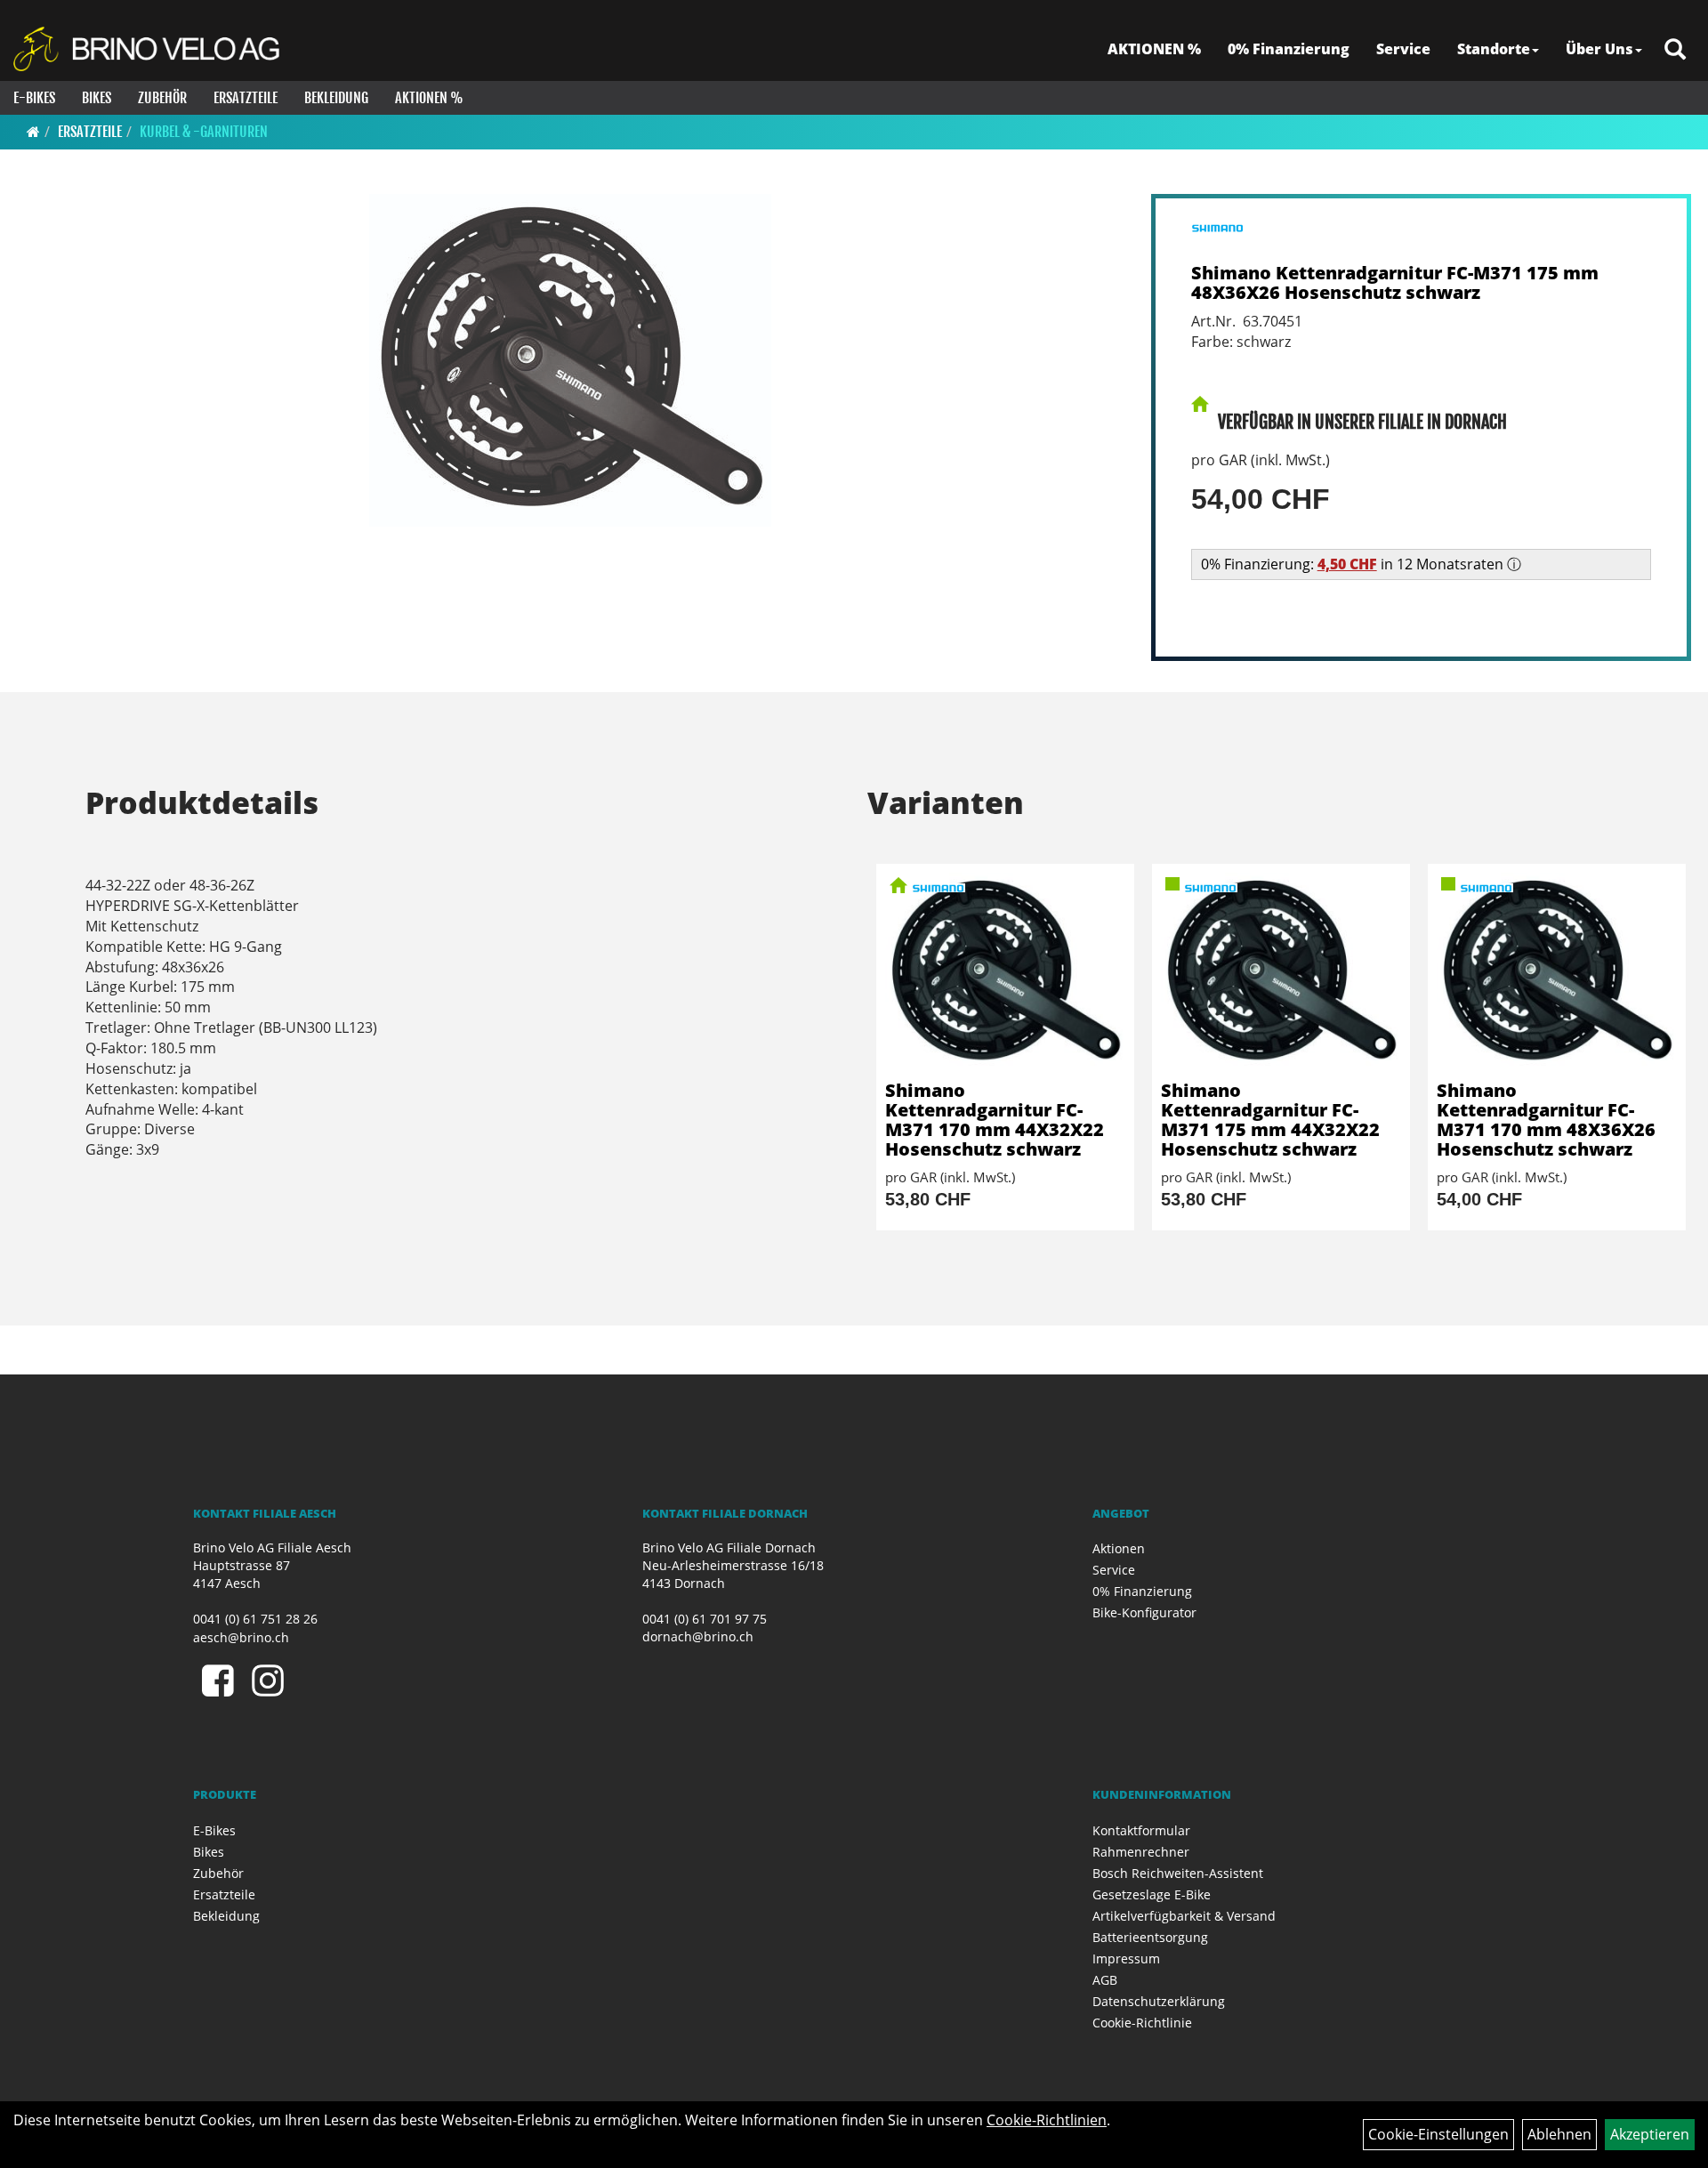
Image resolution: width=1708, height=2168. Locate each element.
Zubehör (162, 98)
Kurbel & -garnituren (204, 132)
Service (1403, 49)
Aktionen (1119, 1548)
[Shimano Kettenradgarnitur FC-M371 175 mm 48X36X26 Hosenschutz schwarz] (571, 360)
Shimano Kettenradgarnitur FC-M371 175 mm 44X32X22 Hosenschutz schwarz (1270, 1120)
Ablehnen (1559, 2134)
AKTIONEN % (1154, 49)
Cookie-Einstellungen (1438, 2134)
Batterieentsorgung (1150, 1937)
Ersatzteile (246, 98)
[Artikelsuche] (1675, 50)
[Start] (33, 132)
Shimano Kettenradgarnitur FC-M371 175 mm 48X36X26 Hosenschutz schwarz (1395, 282)
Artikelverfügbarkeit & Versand (1184, 1916)
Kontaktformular (1141, 1830)
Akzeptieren (1650, 2134)
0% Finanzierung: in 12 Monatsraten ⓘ (1361, 564)
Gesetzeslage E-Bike (1152, 1894)
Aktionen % (429, 98)
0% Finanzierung (1289, 49)
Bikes (97, 98)
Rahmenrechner (1141, 1852)
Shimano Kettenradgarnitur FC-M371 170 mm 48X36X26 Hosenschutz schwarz (1546, 1120)
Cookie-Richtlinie (1142, 2023)
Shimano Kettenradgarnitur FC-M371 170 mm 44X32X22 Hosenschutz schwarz (995, 1120)
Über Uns (1599, 49)
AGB (1105, 1980)
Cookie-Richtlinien (1047, 2120)
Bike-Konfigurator (1144, 1612)
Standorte (1494, 49)
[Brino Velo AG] (149, 49)
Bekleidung (336, 98)
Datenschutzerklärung (1159, 2001)
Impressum (1126, 1958)
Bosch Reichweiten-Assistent (1178, 1873)
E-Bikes (34, 98)
